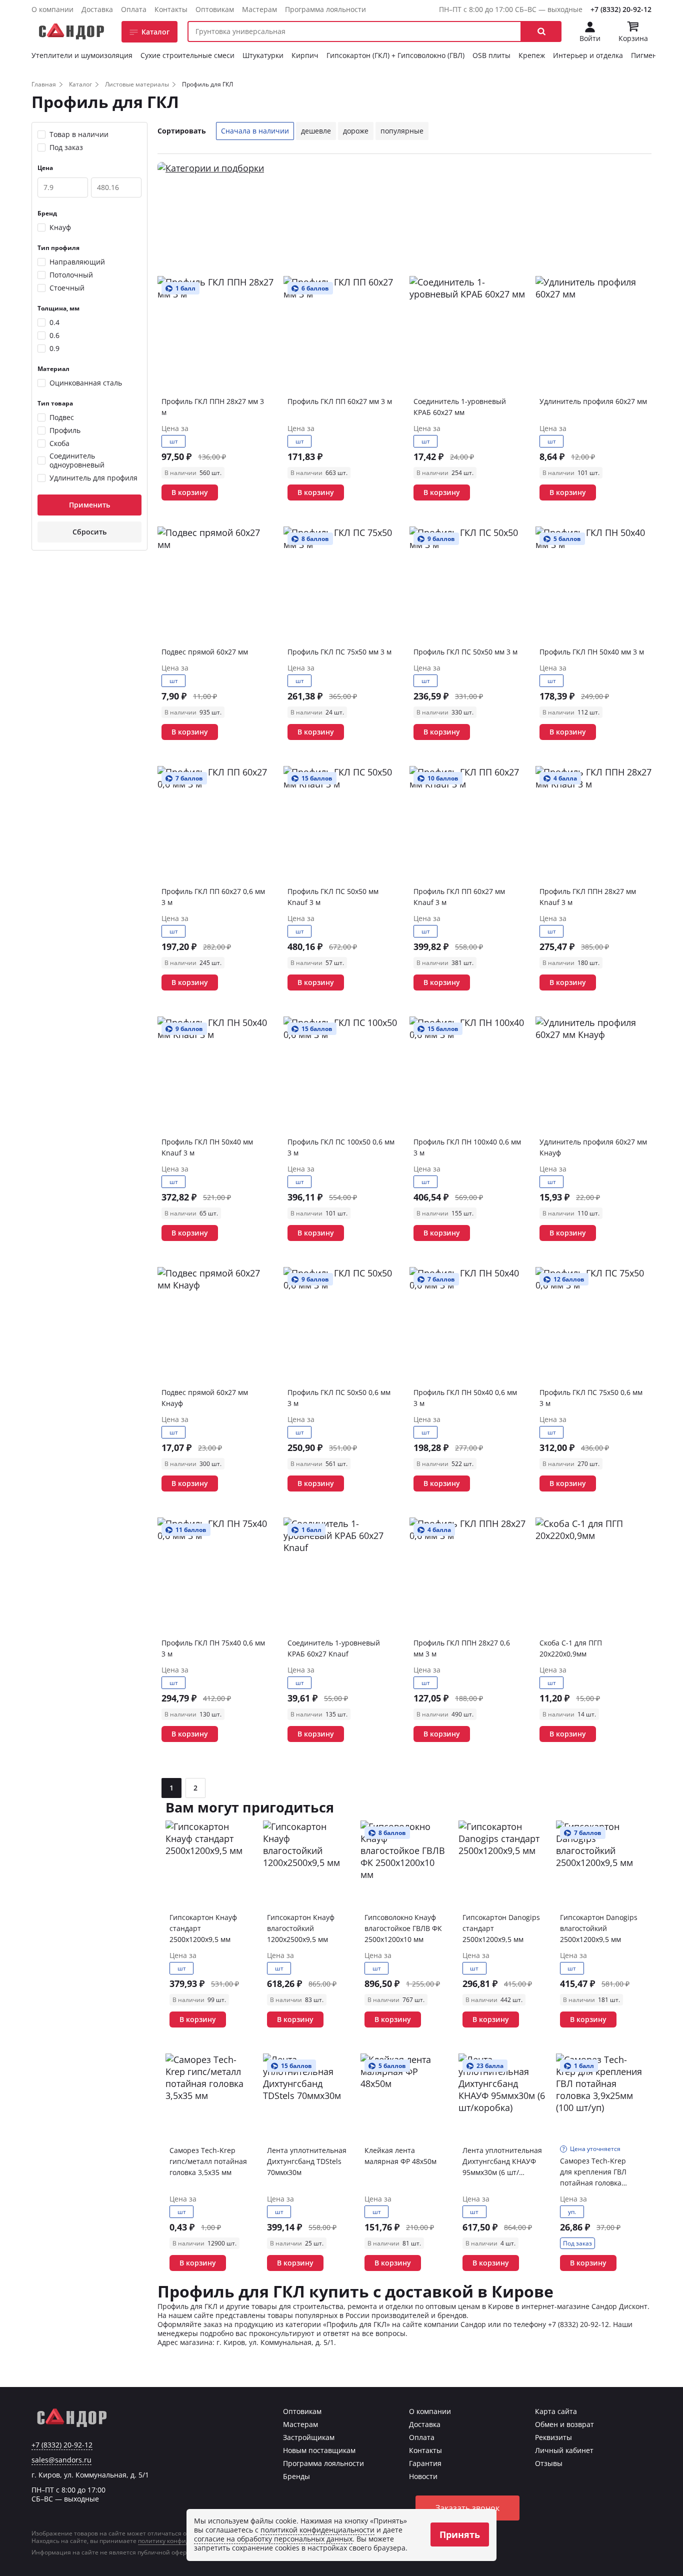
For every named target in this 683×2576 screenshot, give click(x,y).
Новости (423, 2476)
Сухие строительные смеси (187, 55)
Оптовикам (215, 9)
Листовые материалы (137, 84)
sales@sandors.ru (61, 2460)
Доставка (97, 9)
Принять (460, 2534)
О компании (52, 9)
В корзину (190, 492)
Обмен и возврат (564, 2424)
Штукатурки (263, 55)
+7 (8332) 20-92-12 (621, 9)
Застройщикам (309, 2437)
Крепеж (532, 55)
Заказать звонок (467, 2508)
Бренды (296, 2476)
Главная (44, 84)
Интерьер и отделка (588, 55)
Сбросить (89, 532)
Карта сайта (556, 2411)
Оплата (134, 9)
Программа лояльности (325, 9)
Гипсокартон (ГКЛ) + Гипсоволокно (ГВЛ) (395, 55)
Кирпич (305, 55)
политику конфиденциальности (185, 2541)
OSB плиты (491, 55)
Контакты (171, 9)
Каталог (155, 32)
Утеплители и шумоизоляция (82, 55)
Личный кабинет (564, 2450)
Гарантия (425, 2463)
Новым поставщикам (319, 2450)
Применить (89, 505)
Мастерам (259, 9)
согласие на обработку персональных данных (273, 2539)
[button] (541, 31)
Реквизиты (553, 2437)
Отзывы (549, 2463)
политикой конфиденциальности (317, 2530)
